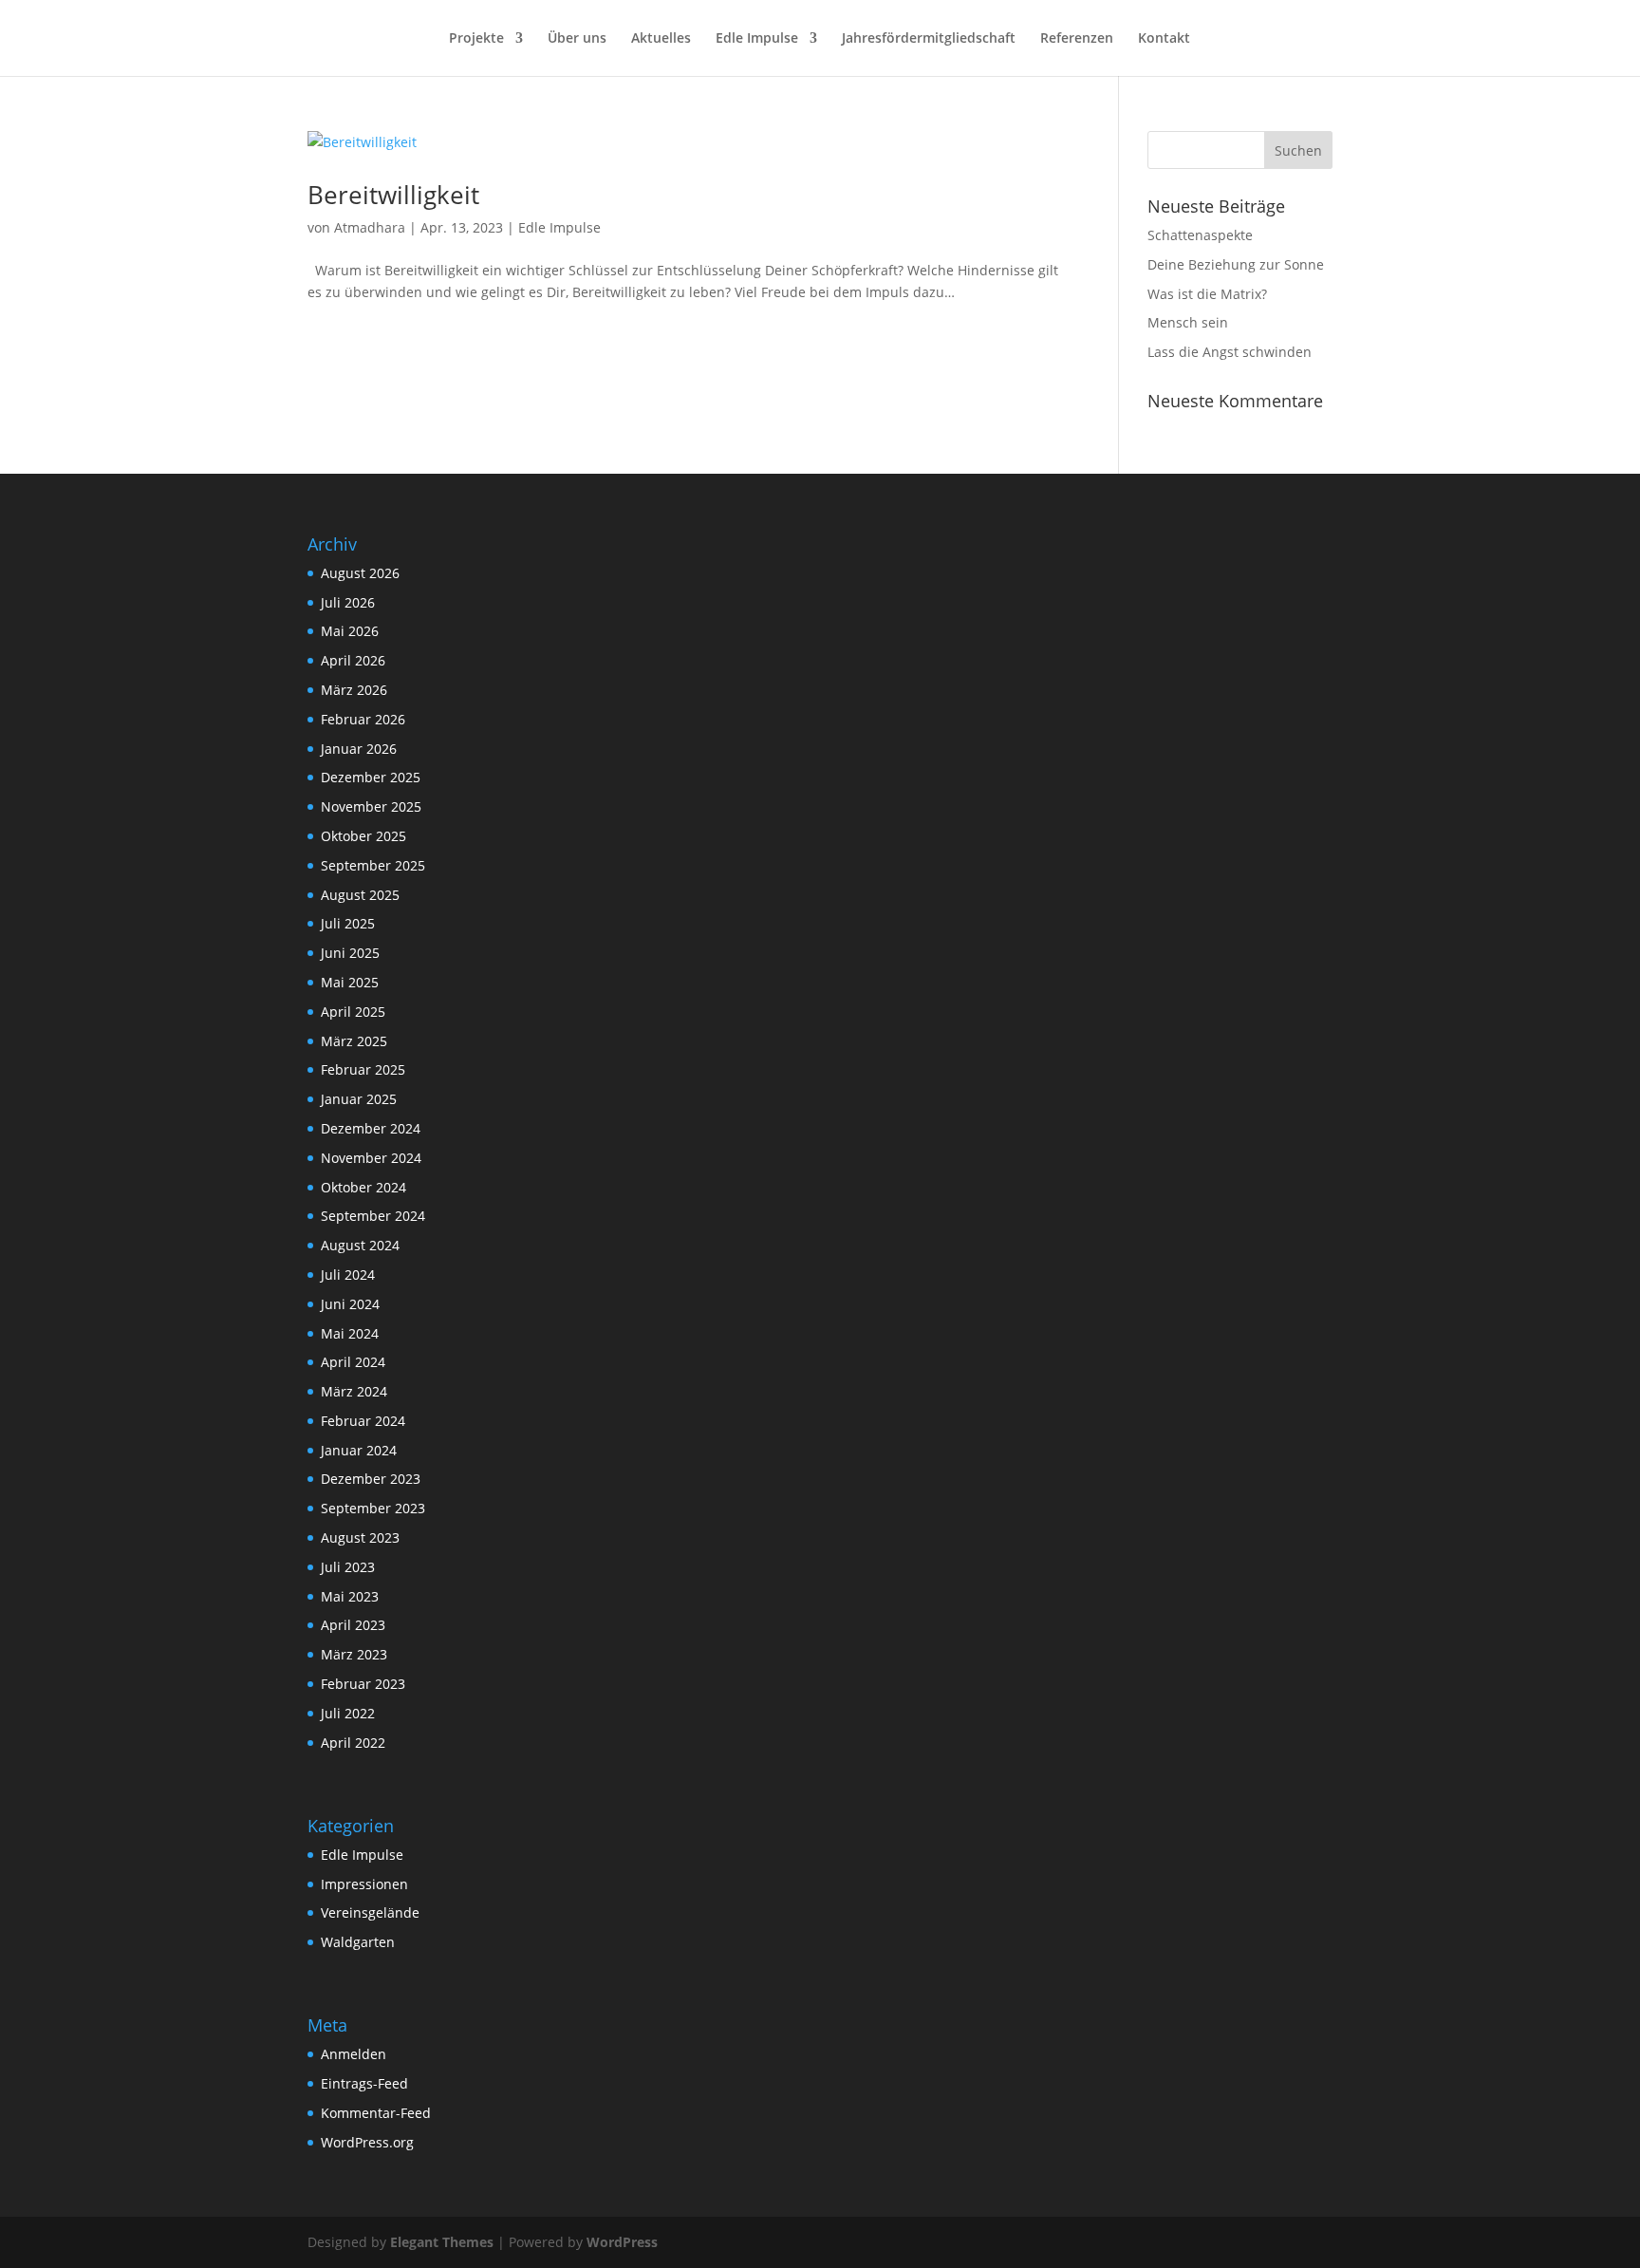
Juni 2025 (350, 953)
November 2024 (371, 1158)
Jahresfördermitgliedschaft (929, 39)
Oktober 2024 (363, 1187)
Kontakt (1164, 39)
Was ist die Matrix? (1207, 294)
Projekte (476, 39)
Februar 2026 (363, 719)
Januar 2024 (359, 1450)
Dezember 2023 (371, 1479)
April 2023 (353, 1625)
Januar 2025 (359, 1099)
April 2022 (353, 1743)
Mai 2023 (350, 1596)
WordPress (622, 2242)
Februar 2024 (363, 1421)
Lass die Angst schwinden (1230, 352)
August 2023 (360, 1537)
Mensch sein (1188, 322)
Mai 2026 (350, 631)
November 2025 (371, 806)
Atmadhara (370, 227)
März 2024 (354, 1391)
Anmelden (354, 2054)
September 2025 (373, 865)
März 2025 (354, 1041)
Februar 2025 (363, 1069)
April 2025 (353, 1012)
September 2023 (373, 1508)
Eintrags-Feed (364, 2083)
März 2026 (354, 690)
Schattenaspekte (1200, 235)
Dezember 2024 (371, 1128)
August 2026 (360, 573)
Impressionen (364, 1884)
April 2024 (353, 1362)
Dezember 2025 (371, 777)
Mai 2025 (350, 982)
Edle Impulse (757, 39)
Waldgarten (358, 1942)
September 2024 (373, 1216)
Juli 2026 (348, 602)
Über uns (577, 39)
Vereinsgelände (370, 1912)
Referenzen (1077, 39)
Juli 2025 (348, 923)
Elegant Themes (442, 2242)
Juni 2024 (350, 1304)
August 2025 (360, 895)
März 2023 (354, 1654)
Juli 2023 (348, 1567)
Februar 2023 (363, 1684)
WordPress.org (367, 2142)
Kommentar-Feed (376, 2113)
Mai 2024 (350, 1333)
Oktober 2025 (363, 836)
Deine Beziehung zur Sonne (1236, 264)
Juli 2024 (348, 1275)
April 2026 (353, 660)
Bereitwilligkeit (393, 195)
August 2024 (360, 1245)
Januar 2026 (359, 749)
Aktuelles (661, 39)
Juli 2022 (348, 1713)
